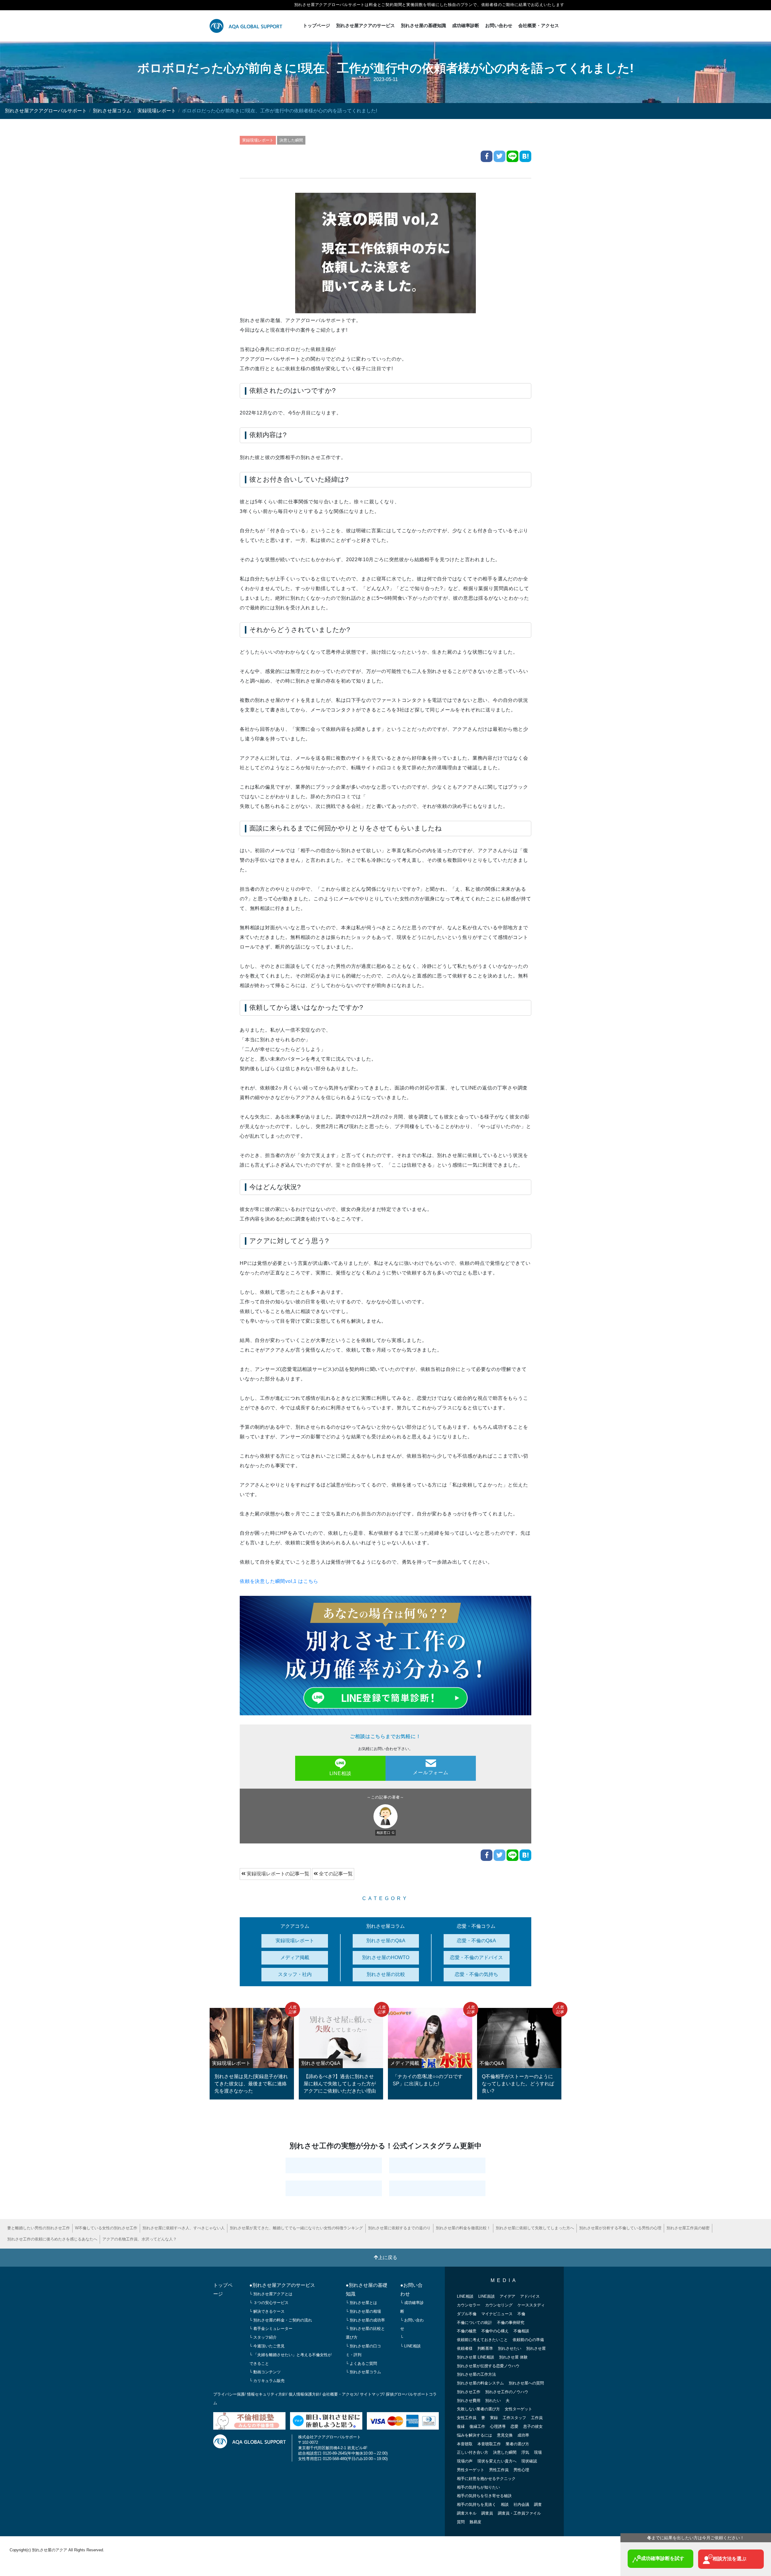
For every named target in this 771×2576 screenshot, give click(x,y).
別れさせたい (510, 2348)
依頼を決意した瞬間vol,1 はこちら (279, 1581)
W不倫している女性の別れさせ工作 (106, 2228)
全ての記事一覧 (335, 1874)
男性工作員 (499, 2470)
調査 (538, 2504)
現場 (538, 2452)
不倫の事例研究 (511, 2323)
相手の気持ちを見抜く (476, 2504)
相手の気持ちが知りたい (478, 2487)
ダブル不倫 (467, 2314)
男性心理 (521, 2470)
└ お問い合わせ (412, 2324)
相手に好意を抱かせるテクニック (486, 2479)
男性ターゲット (471, 2470)
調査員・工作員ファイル (519, 2513)
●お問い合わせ (411, 2290)
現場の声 (465, 2461)
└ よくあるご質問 (361, 2363)
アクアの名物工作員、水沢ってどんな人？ (140, 2239)
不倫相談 (521, 2331)
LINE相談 (340, 1773)
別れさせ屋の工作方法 (476, 2374)
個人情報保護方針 (304, 2394)
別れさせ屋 (536, 2348)
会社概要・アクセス (539, 25)
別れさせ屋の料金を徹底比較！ (463, 2228)
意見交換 (505, 2435)
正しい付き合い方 (473, 2452)
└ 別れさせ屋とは (361, 2303)
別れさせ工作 (469, 2392)
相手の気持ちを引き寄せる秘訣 (484, 2496)
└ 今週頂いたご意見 (267, 2346)
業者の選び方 (517, 2444)
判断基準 (485, 2348)
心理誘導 (498, 2426)
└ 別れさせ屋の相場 (363, 2311)
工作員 (537, 2418)
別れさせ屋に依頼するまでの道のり (399, 2228)
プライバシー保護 (229, 2394)
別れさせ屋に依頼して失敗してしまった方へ (535, 2228)
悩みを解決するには (474, 2435)
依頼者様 (465, 2348)
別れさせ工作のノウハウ (507, 2392)
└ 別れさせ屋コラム (363, 2372)
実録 (494, 2418)
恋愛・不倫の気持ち (476, 1974)
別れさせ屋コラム (112, 111)
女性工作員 (467, 2418)
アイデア (507, 2296)
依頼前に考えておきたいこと (482, 2340)
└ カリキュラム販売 (267, 2381)
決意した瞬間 (291, 140)
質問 (461, 2522)
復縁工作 (477, 2426)
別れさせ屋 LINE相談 (476, 2357)
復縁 (461, 2426)
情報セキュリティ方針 (267, 2394)
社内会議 (521, 2504)
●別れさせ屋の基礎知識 (367, 2290)
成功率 (523, 2435)
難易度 (475, 2522)
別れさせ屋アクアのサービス (365, 25)
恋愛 (514, 2426)
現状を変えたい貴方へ (497, 2461)
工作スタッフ (514, 2418)
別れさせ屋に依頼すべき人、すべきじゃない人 (184, 2228)
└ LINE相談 (410, 2346)
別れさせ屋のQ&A (386, 1941)
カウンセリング (499, 2305)
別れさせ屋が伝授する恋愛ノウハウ (488, 2366)
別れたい (493, 2401)
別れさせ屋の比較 (386, 1974)
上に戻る (388, 2257)
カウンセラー (469, 2305)
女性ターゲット (518, 2409)
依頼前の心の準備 (528, 2340)
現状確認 (529, 2461)
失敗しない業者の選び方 (478, 2409)
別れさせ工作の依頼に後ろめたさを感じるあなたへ (52, 2239)
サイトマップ (372, 2394)
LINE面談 (487, 2296)
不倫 (521, 2314)
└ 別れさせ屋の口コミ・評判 (363, 2350)
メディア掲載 (295, 1957)
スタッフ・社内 (295, 1974)
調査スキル (467, 2513)
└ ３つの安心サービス (269, 2303)
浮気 (525, 2452)
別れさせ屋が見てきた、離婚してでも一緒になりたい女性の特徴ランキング (296, 2228)
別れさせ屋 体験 (513, 2357)
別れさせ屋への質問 (526, 2383)
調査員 (487, 2513)
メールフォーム (431, 1773)
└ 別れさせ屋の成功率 (365, 2320)
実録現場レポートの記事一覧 (277, 1874)
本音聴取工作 (489, 2444)
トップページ (317, 25)
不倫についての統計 (474, 2323)
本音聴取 (465, 2444)
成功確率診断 (466, 25)
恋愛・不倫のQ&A (476, 1941)
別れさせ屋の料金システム (480, 2383)
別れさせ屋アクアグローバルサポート (46, 111)
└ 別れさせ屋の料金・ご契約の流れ (281, 2320)
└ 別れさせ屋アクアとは (271, 2294)
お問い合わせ (499, 25)
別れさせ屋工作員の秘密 (688, 2228)
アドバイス (530, 2296)
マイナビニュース (497, 2314)
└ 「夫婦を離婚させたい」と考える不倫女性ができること (290, 2359)
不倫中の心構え (495, 2331)
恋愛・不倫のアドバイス (476, 1957)
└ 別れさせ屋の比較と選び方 (365, 2333)
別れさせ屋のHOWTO (386, 1957)
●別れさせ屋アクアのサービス (282, 2285)
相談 (505, 2504)
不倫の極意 (467, 2331)
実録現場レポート (157, 111)
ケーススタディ (531, 2305)
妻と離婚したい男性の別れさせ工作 (39, 2228)
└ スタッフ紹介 (263, 2337)
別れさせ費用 (469, 2401)
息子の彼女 (533, 2426)
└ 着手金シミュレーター (271, 2329)
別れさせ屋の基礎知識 (423, 25)
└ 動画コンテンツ (265, 2372)
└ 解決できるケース (267, 2311)
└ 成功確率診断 (412, 2307)
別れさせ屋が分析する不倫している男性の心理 (620, 2228)
